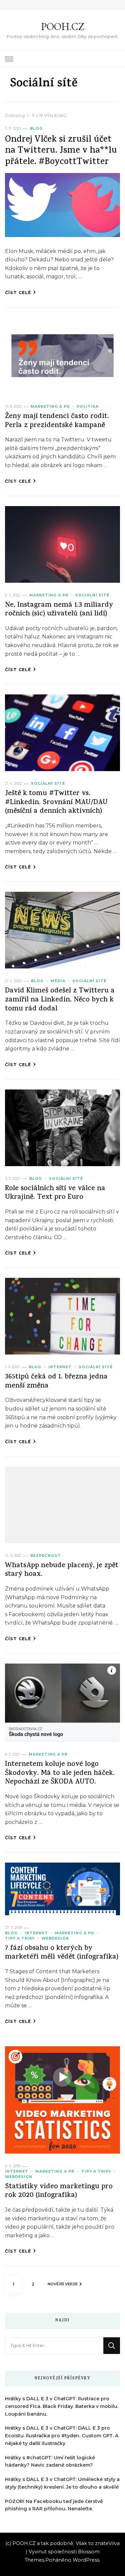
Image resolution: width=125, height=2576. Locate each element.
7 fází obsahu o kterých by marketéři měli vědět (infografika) (62, 1953)
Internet (60, 1367)
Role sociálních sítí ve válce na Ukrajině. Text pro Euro (55, 1193)
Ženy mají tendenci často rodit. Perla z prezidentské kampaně (57, 421)
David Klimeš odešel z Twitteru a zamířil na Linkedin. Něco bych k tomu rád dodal (60, 1000)
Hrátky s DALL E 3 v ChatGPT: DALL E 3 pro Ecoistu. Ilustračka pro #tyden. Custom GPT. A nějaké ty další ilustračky (62, 2436)
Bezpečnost (46, 1556)
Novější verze (63, 2284)
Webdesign (55, 1938)
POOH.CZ (63, 27)
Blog (36, 129)
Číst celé (18, 293)
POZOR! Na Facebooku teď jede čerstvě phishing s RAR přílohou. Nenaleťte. (54, 2505)
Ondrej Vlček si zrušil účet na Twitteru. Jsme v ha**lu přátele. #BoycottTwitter (61, 151)
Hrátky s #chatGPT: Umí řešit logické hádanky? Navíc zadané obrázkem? (50, 2461)
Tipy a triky (20, 1938)
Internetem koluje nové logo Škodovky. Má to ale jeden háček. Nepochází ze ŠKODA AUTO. (60, 1774)
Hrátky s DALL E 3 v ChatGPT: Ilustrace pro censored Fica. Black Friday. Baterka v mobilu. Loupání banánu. (62, 2406)
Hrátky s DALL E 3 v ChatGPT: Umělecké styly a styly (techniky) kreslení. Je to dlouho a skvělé (62, 2483)
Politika (88, 407)
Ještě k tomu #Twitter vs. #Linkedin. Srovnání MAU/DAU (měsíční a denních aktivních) (56, 803)
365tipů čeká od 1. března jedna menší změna (56, 1382)
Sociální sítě (92, 595)
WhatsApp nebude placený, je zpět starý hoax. (62, 1571)
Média (58, 981)
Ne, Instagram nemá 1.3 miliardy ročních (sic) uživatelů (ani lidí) (59, 610)
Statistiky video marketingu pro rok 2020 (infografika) (59, 2192)
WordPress (86, 2560)
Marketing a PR (50, 407)
